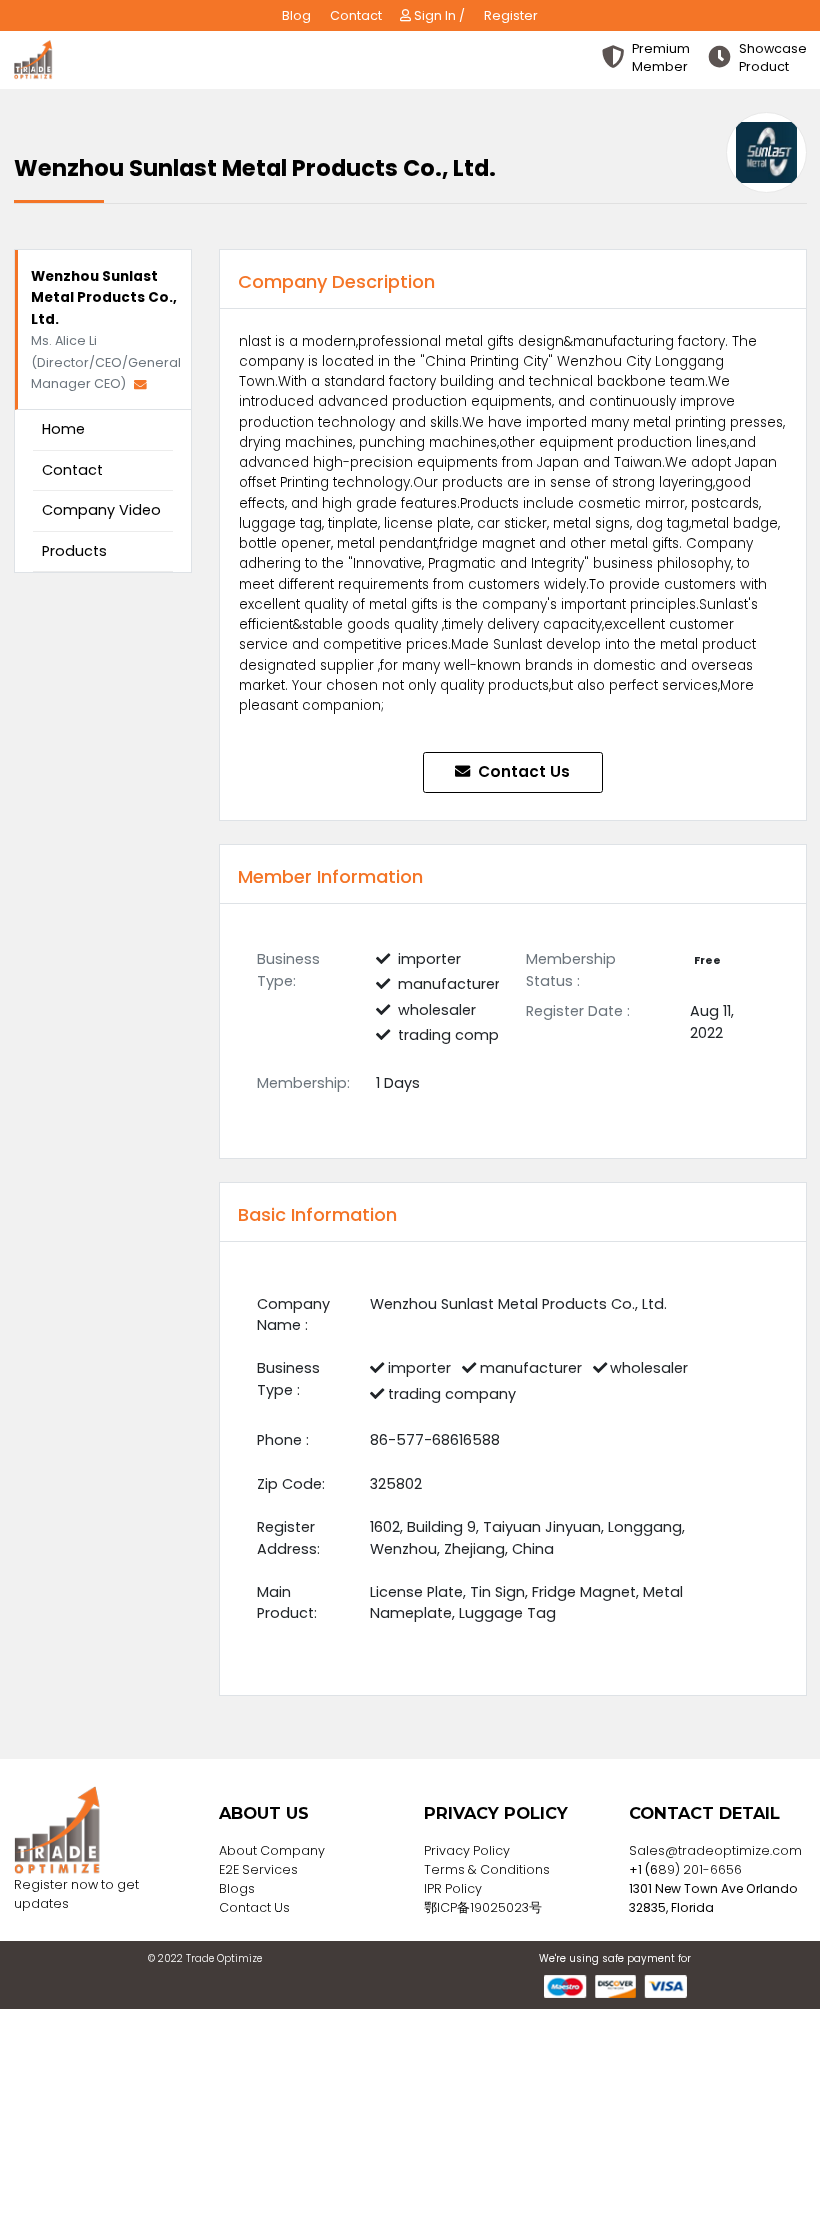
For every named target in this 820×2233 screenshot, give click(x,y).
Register (511, 15)
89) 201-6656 (700, 1869)
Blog (296, 15)
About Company (272, 1850)
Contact (356, 15)
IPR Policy (453, 1888)
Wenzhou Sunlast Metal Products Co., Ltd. (104, 298)
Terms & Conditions (487, 1869)
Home (63, 429)
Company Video (101, 510)
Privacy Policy (467, 1850)
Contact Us (522, 771)
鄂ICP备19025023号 (483, 1907)
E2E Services (258, 1869)
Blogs (237, 1888)
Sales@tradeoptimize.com (715, 1850)
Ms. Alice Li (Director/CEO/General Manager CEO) (106, 363)
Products (74, 551)
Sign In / (438, 15)
